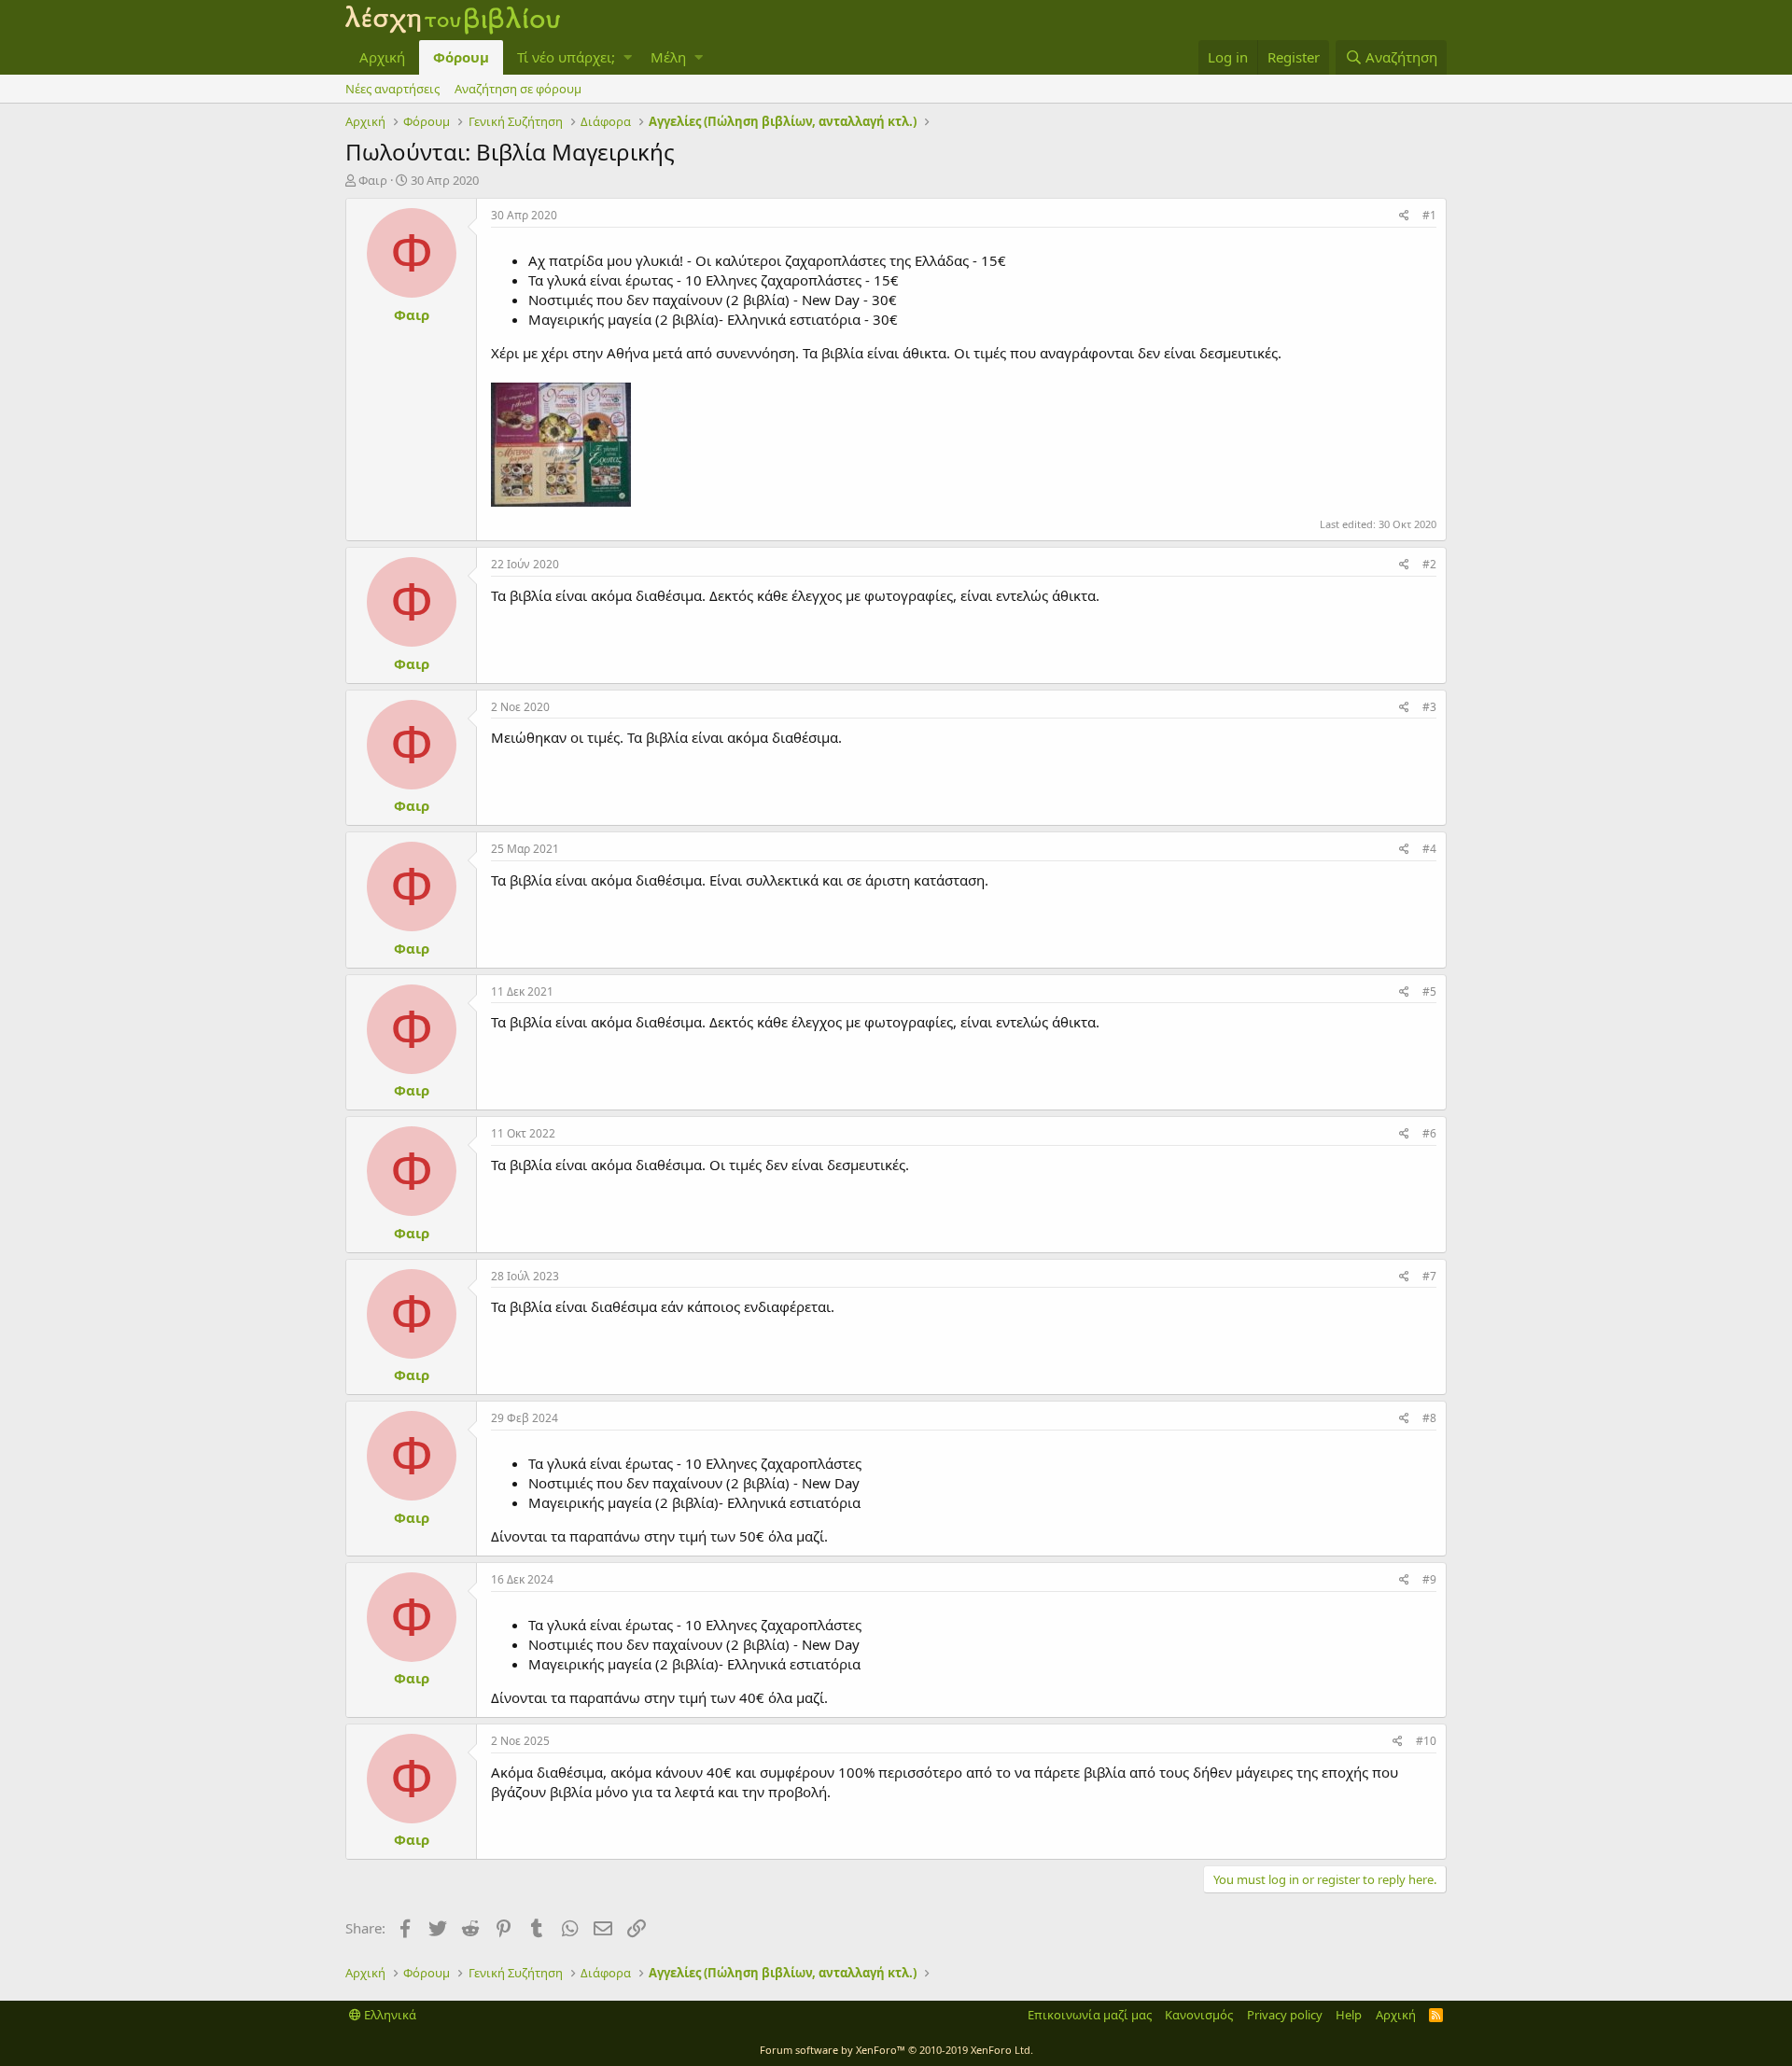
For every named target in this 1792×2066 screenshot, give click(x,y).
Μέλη (668, 57)
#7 (1429, 1276)
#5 (1429, 991)
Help (1349, 2015)
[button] (628, 57)
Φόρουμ (461, 57)
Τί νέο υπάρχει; (566, 57)
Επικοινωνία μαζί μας (1090, 2015)
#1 (1429, 215)
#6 (1429, 1133)
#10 (1426, 1741)
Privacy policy (1285, 2015)
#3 (1429, 707)
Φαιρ (373, 180)
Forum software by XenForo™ (896, 2050)
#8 (1429, 1418)
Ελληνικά (389, 2015)
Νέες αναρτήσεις (392, 89)
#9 (1429, 1579)
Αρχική (382, 57)
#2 (1429, 564)
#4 (1429, 849)
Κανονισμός (1199, 2015)
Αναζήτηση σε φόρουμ (518, 89)
